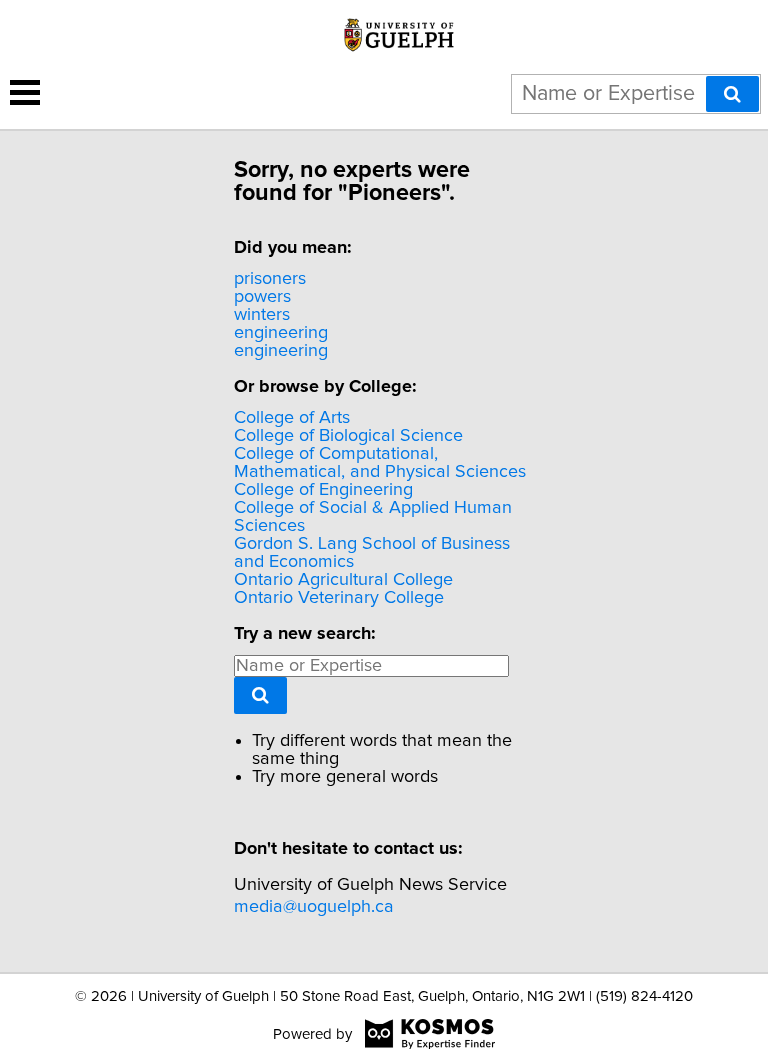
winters (262, 315)
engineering (281, 333)
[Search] (732, 94)
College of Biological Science (348, 436)
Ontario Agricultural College (343, 580)
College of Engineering (323, 490)
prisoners (270, 279)
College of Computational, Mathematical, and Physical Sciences (380, 463)
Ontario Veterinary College (339, 598)
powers (262, 297)
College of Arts (292, 418)
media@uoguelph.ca (314, 907)
